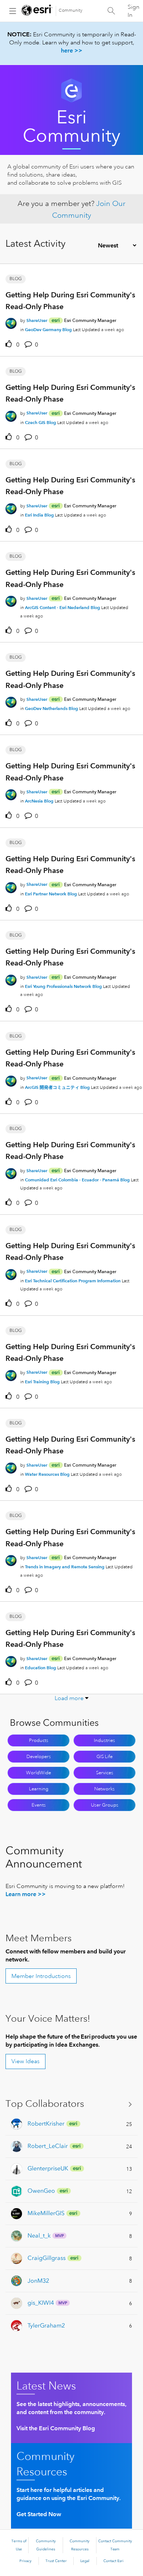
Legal (85, 2561)
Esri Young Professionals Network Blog (63, 986)
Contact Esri (113, 2561)
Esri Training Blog (42, 1382)
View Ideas (25, 2061)
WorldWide (38, 1773)
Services (105, 1773)
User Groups (105, 1805)
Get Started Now (39, 2514)
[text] (10, 344)
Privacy (25, 2561)
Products (39, 1740)
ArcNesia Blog (39, 801)
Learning (39, 1789)
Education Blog (41, 1668)
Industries (104, 1740)
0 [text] (18, 345)
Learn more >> (26, 1894)
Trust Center (56, 2561)
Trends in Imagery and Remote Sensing (65, 1567)
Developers (39, 1757)
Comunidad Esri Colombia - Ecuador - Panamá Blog (77, 1180)
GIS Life (104, 1757)
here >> (72, 50)
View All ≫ (71, 2104)
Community (71, 10)
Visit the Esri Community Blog (56, 2428)
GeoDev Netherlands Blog (52, 708)
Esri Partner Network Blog (51, 894)
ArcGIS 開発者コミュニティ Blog (57, 1087)
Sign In (133, 11)
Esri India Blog (39, 515)
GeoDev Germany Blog (48, 329)
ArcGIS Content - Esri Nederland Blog (63, 607)
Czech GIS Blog (41, 422)
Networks (104, 1789)
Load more (69, 1698)
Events (39, 1805)
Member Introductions (41, 1976)
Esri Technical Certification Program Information (73, 1281)
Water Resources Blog (47, 1474)
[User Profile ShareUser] (11, 322)
